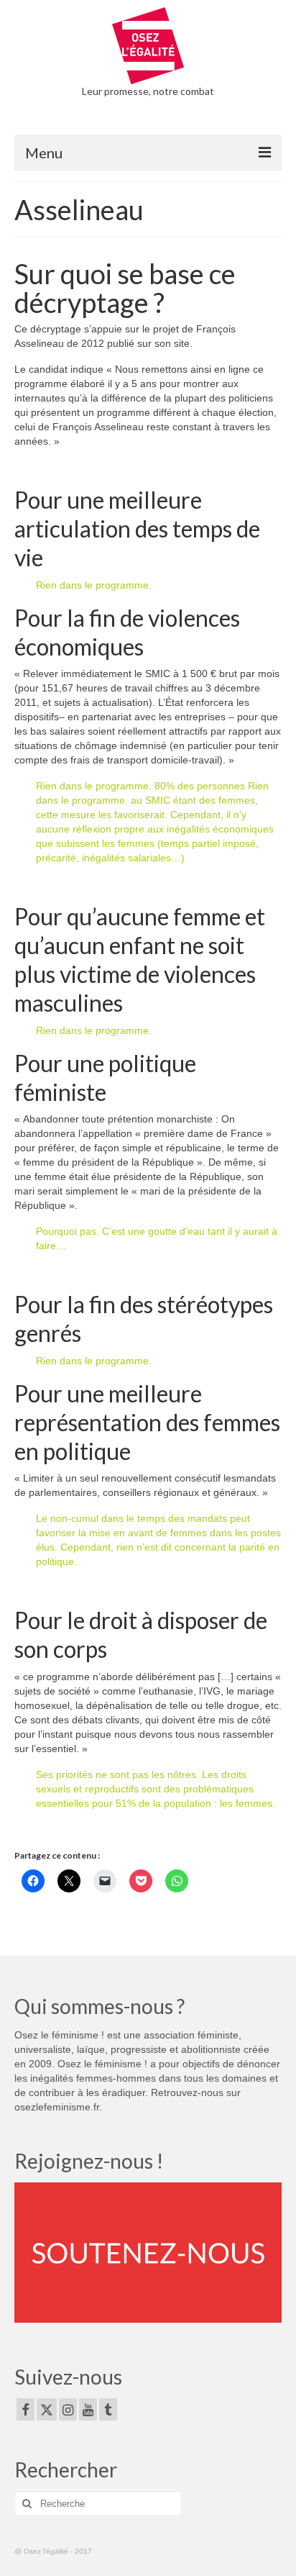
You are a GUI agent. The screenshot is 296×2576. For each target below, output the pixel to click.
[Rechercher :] (98, 2504)
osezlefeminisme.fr (57, 2107)
